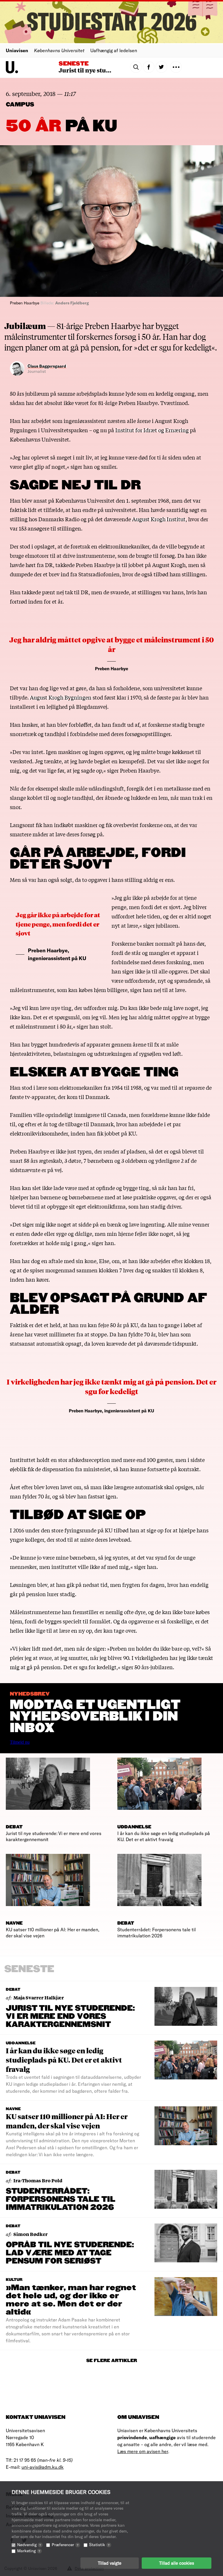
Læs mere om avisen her (143, 2451)
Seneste (74, 64)
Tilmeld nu (20, 1742)
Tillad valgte (110, 2563)
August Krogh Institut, (160, 519)
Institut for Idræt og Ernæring (152, 430)
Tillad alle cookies (177, 2563)
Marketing (29, 2551)
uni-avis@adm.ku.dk (43, 2467)
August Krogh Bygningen (61, 697)
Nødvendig (29, 2545)
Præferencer (65, 2545)
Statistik (99, 2545)
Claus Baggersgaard (47, 366)
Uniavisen (17, 50)
